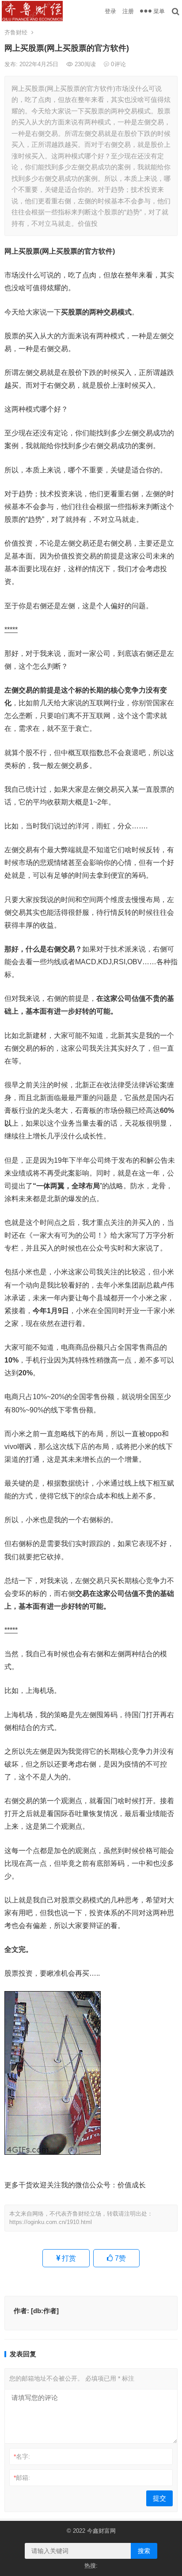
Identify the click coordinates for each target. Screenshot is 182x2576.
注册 (128, 11)
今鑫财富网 (101, 2531)
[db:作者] (45, 2311)
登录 (110, 11)
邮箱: (22, 2478)
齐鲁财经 (16, 32)
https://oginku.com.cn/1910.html (51, 2222)
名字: (22, 2456)
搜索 (144, 2551)
